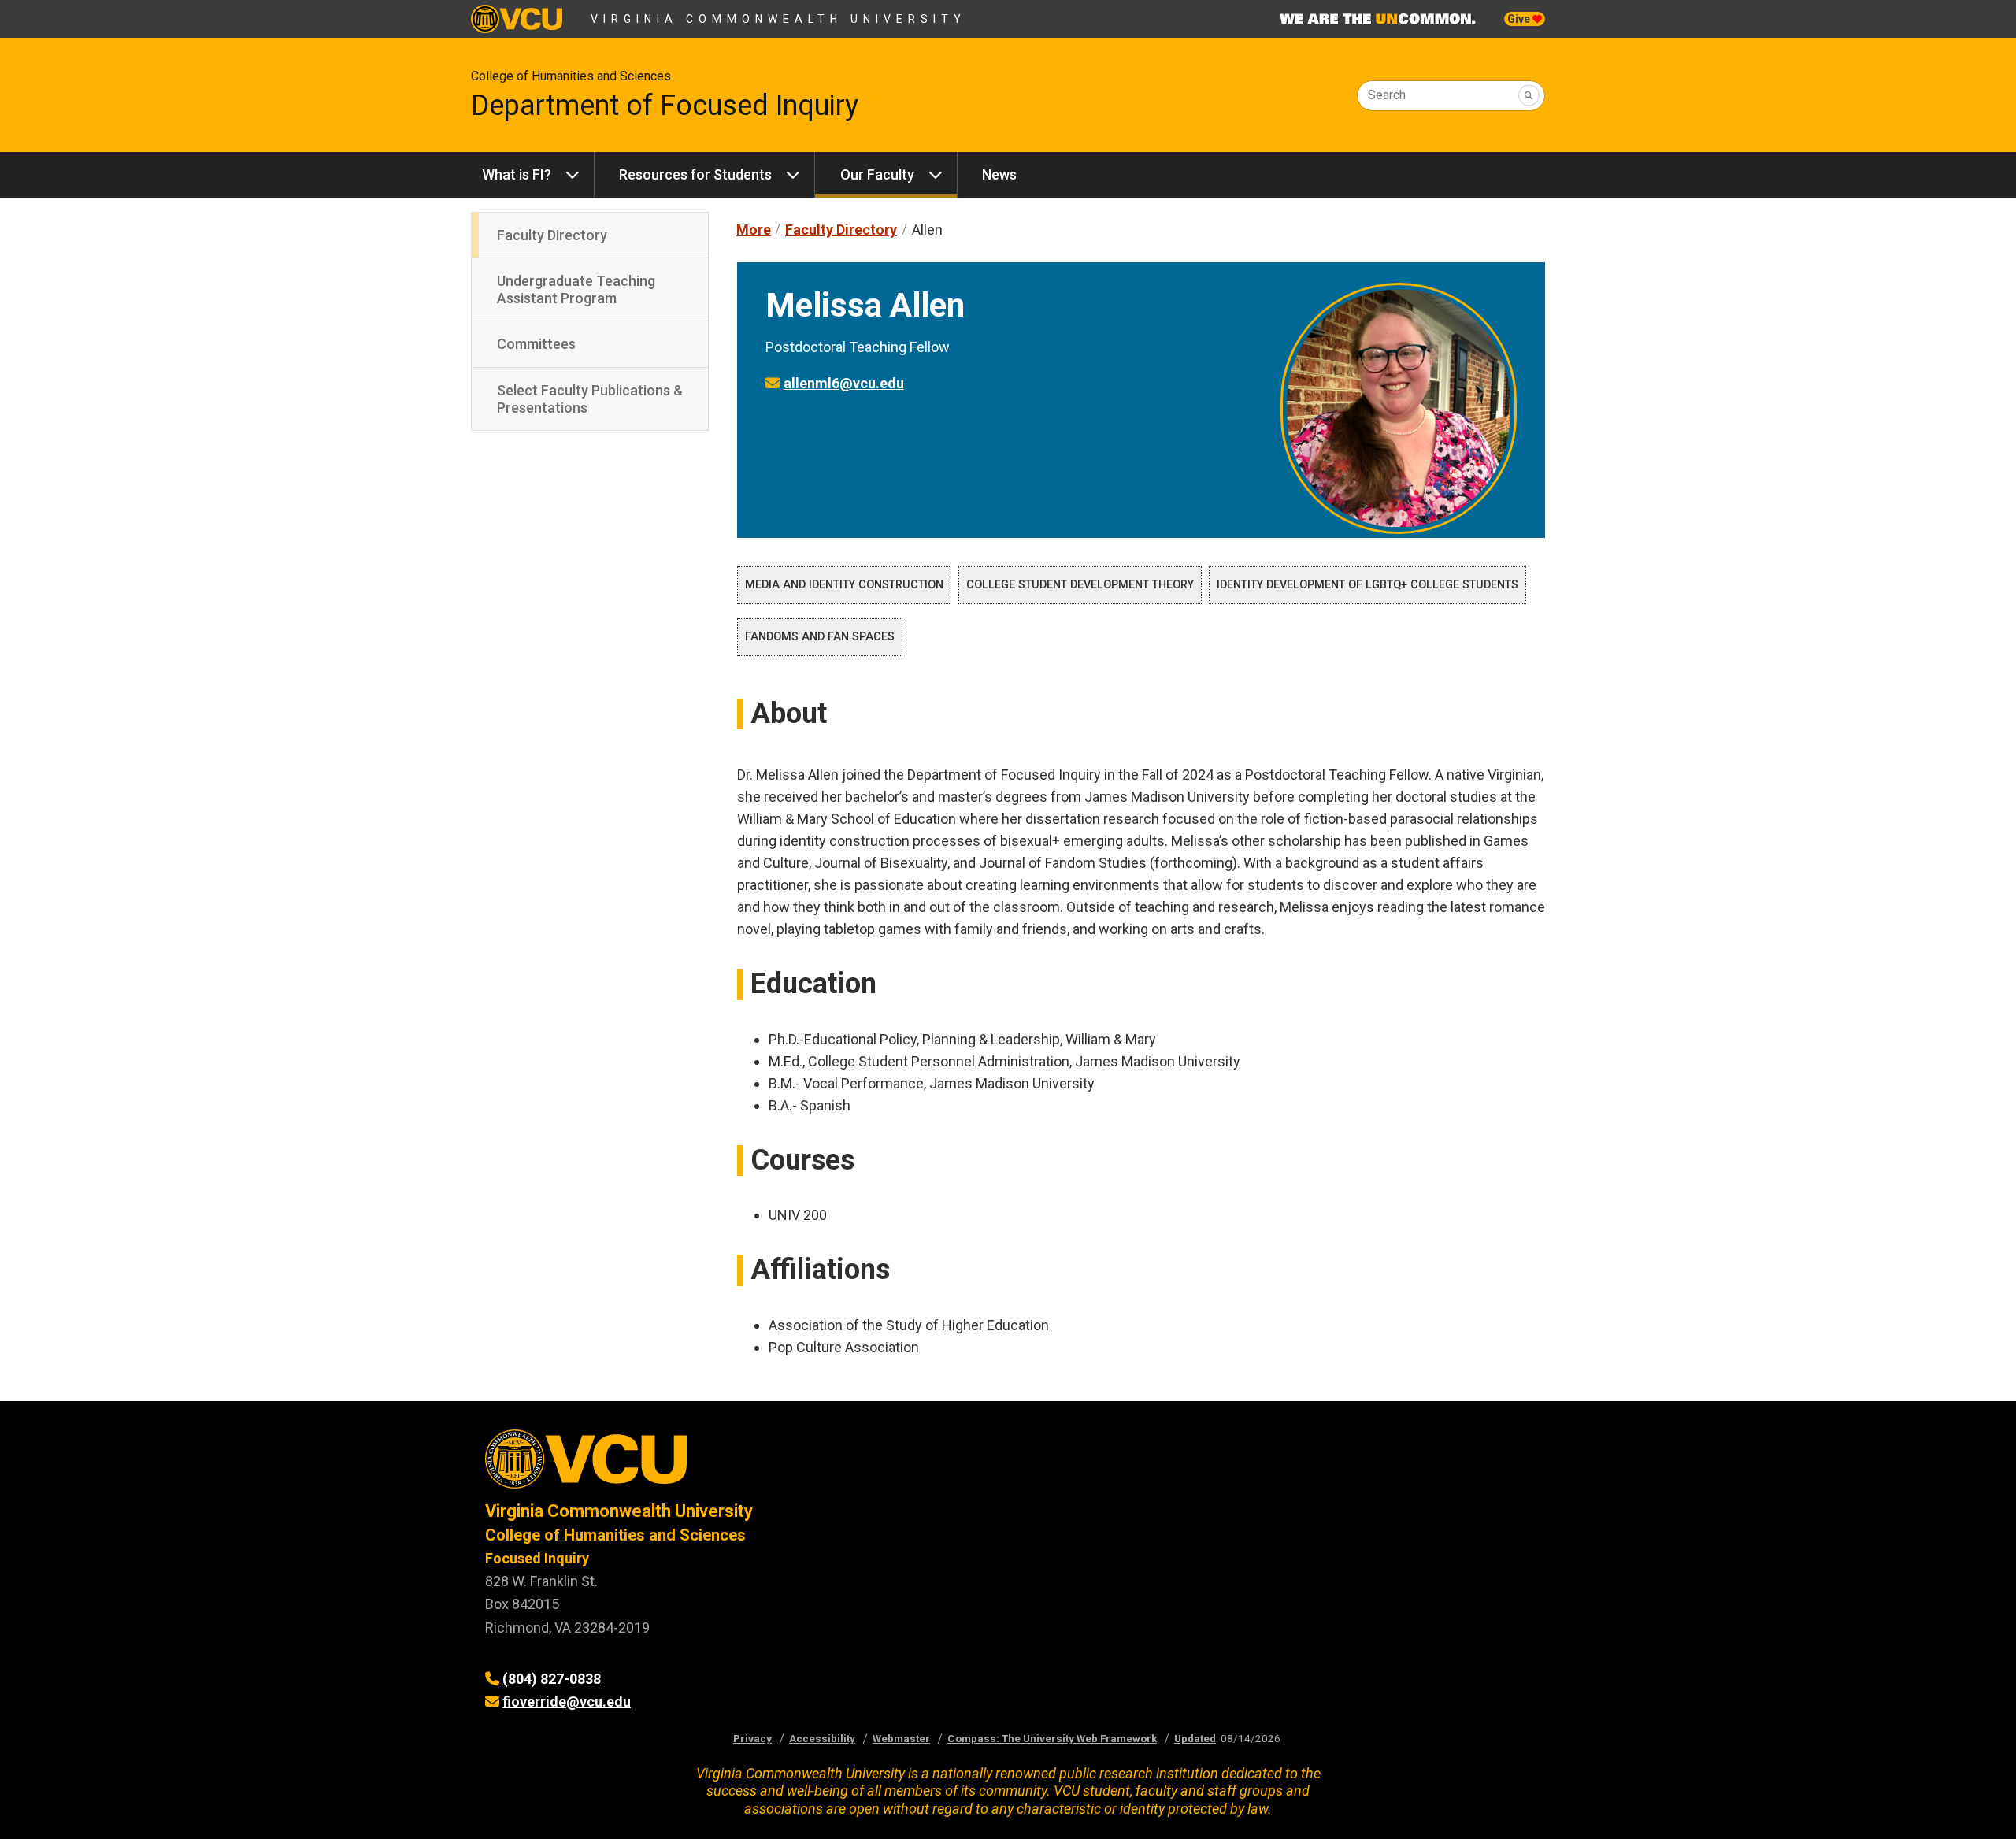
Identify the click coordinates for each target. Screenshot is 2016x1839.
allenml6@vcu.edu (844, 383)
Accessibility (822, 1738)
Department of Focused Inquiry (665, 106)
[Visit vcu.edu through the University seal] (732, 1465)
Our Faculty (877, 174)
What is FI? (517, 174)
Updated (1195, 1738)
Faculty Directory (552, 235)
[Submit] (1529, 96)
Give (1520, 19)
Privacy (752, 1738)
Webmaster (901, 1738)
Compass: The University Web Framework (1052, 1738)
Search (1387, 95)
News (999, 174)
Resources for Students (695, 174)
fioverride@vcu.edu (567, 1702)
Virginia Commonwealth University (778, 19)
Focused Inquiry (537, 1558)
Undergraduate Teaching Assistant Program (576, 289)
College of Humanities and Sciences (571, 76)
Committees (536, 344)
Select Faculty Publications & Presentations (590, 399)
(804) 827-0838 (552, 1679)
